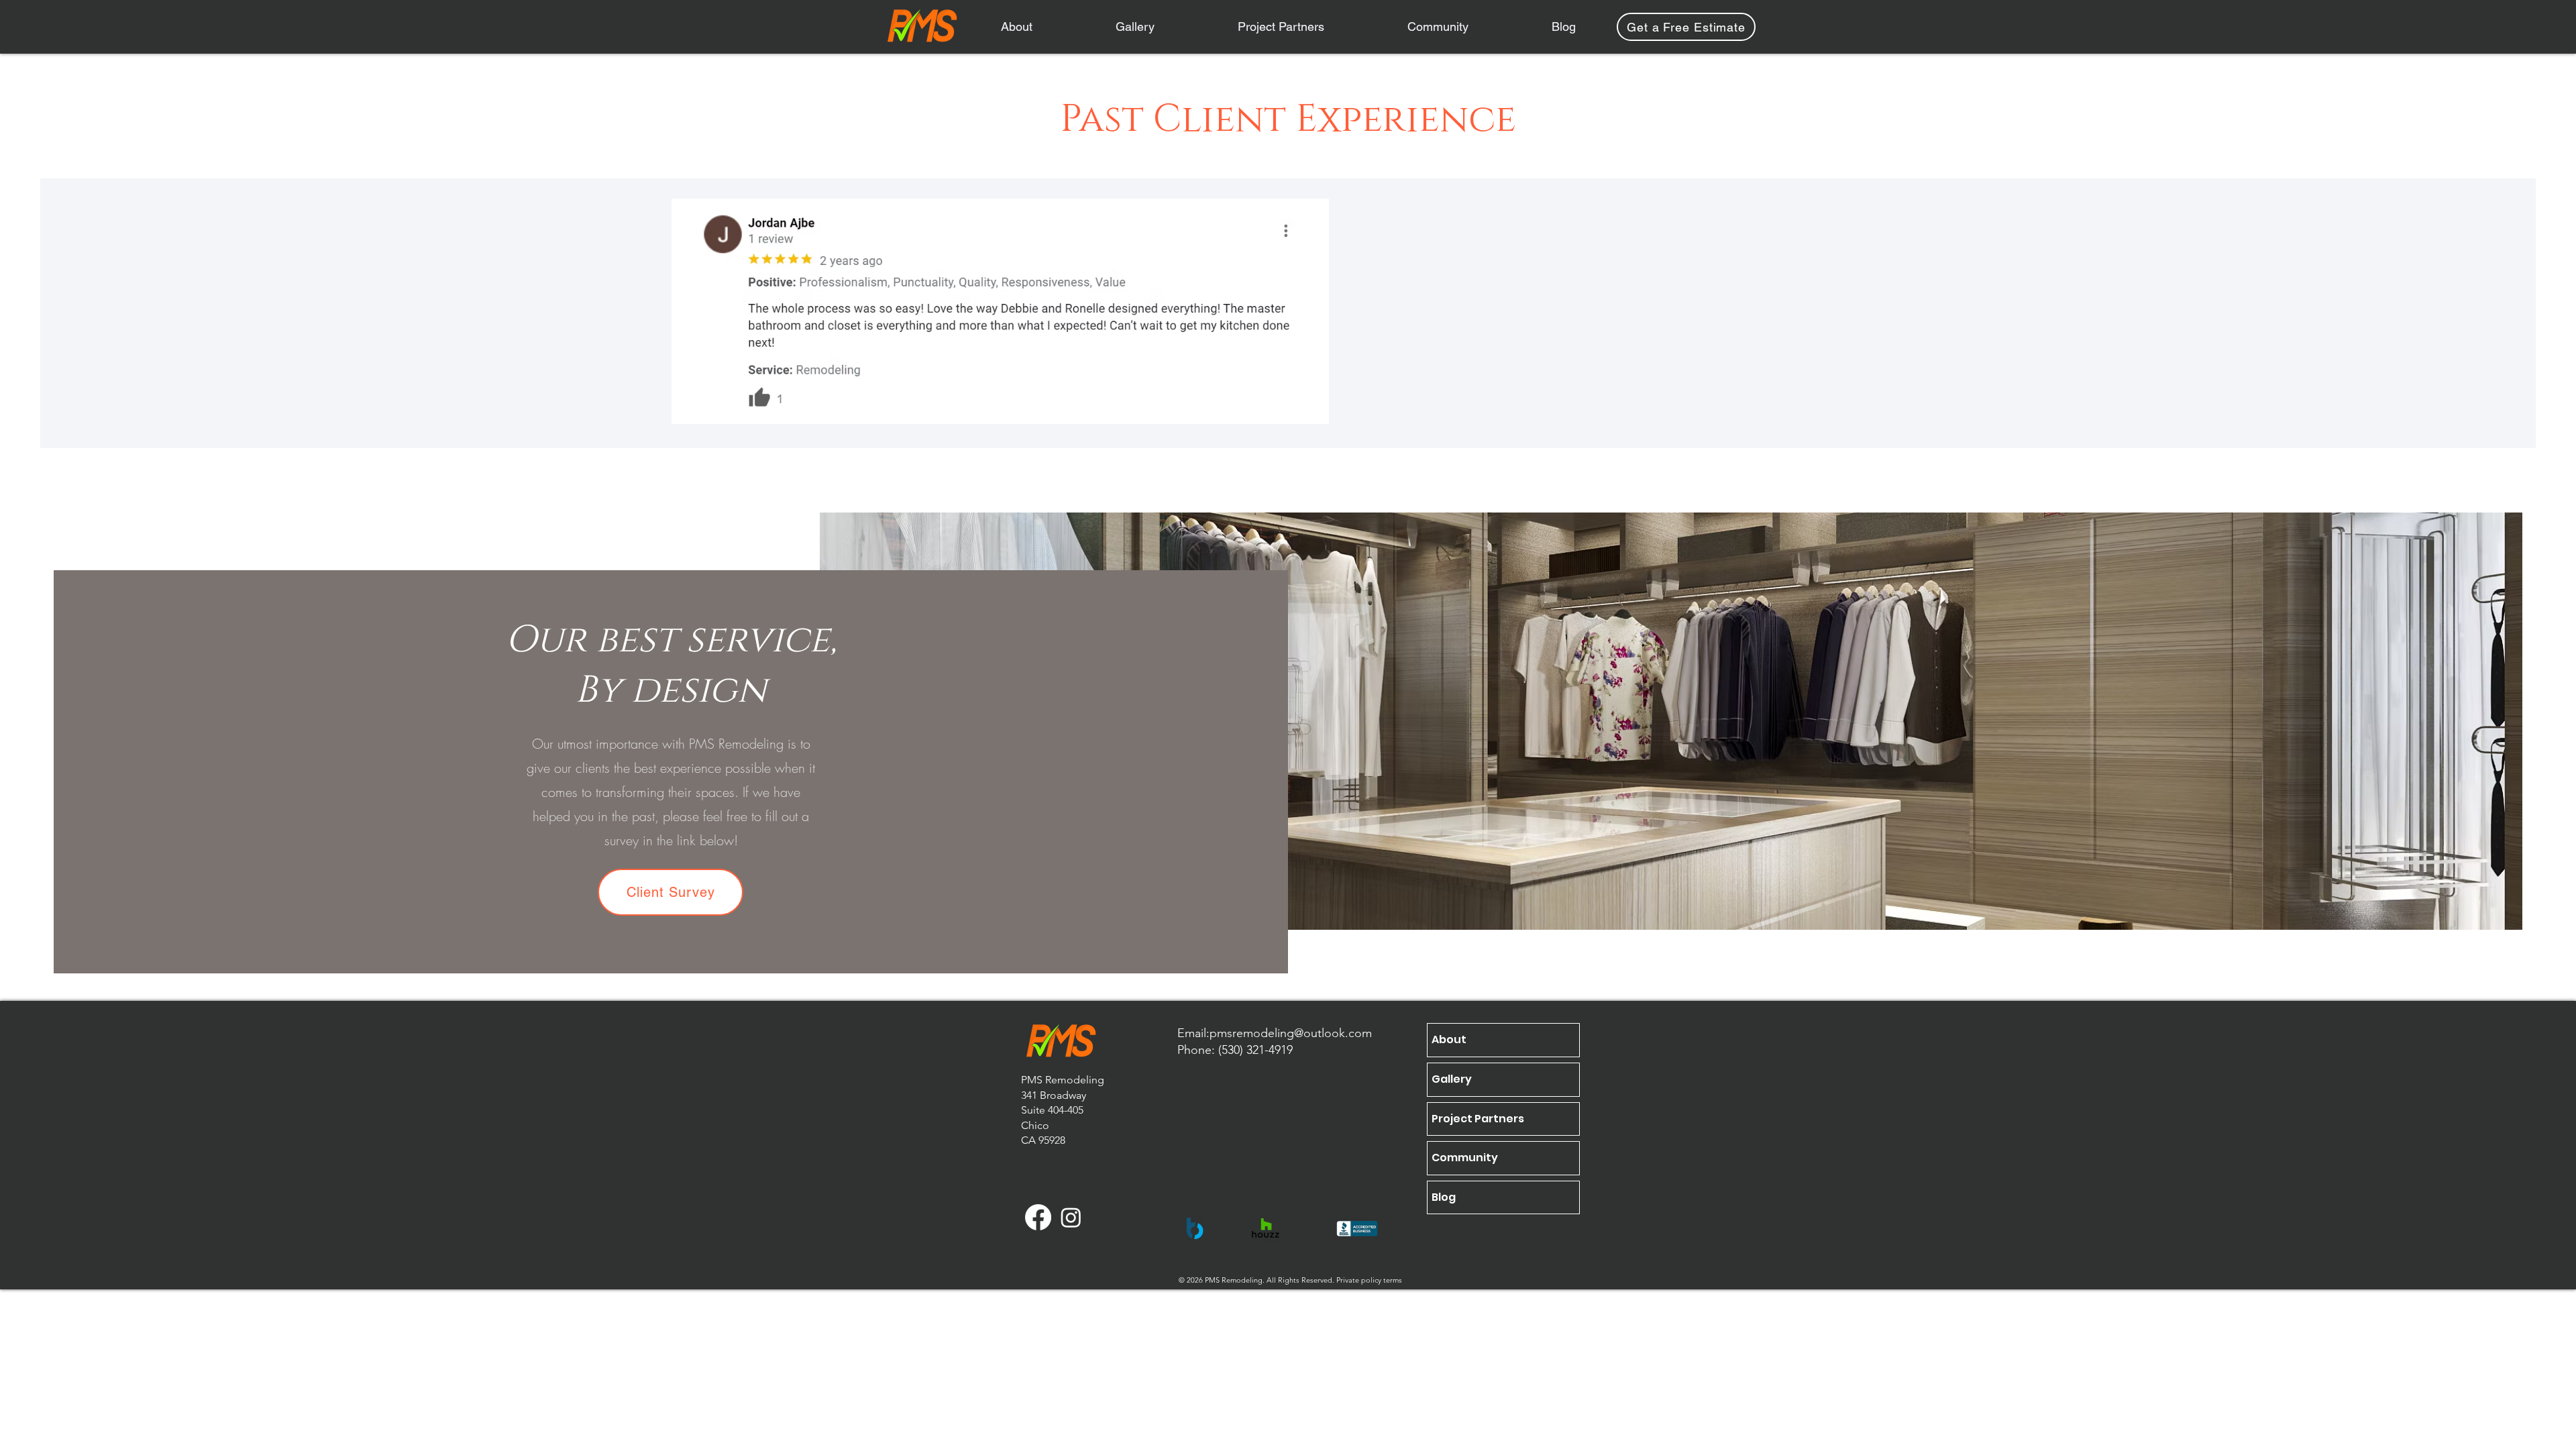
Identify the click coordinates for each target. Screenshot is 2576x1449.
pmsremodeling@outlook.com (1291, 1033)
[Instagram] (1071, 1217)
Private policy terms (1369, 1280)
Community (1465, 1158)
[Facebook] (1038, 1217)
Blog (1444, 1197)
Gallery (1452, 1079)
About (1449, 1039)
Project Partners (1478, 1119)
